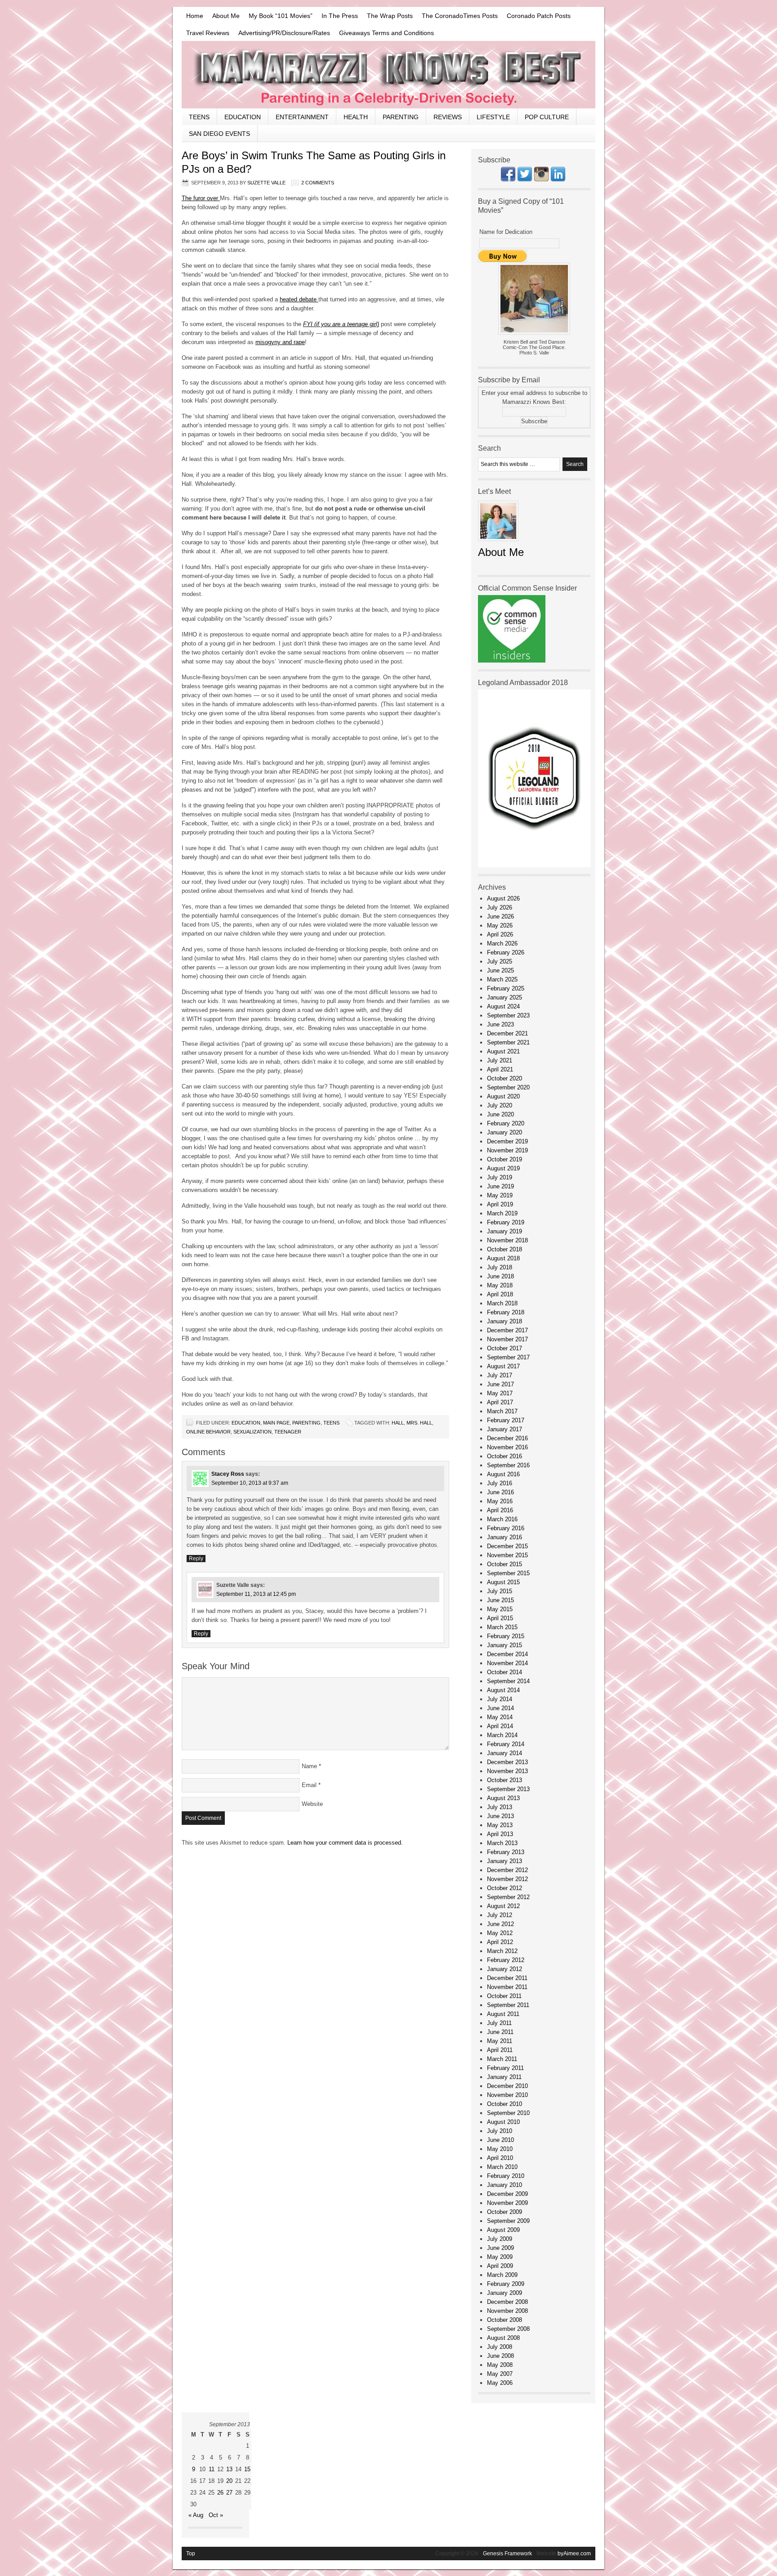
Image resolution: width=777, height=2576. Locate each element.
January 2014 (505, 1753)
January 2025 (505, 997)
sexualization (252, 1432)
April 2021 (500, 1069)
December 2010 (507, 2086)
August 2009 (503, 2230)
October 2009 (505, 2212)
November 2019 (507, 1150)
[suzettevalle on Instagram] (541, 179)
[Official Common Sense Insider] (512, 661)
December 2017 (507, 1330)
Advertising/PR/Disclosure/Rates (284, 33)
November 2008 (507, 2311)
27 (229, 2493)
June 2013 (500, 1816)
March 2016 (502, 1519)
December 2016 (507, 1438)
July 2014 (500, 1699)
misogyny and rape (280, 342)
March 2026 (502, 943)
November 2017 (507, 1339)
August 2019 (503, 1168)
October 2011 (504, 1996)
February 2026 (506, 952)
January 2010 (505, 2185)
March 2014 (502, 1735)
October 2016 (505, 1456)
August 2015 (503, 1582)
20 (229, 2481)
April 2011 (500, 2050)
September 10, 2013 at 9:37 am (250, 1483)
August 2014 (503, 1690)
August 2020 (503, 1096)
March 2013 (502, 1843)
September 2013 (508, 1789)
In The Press (340, 16)
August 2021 (503, 1051)
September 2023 (508, 1015)
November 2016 (507, 1447)
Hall (398, 1423)
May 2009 (500, 2257)
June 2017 (500, 1384)
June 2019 (500, 1186)
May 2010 (500, 2149)
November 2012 (507, 1879)
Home (195, 16)
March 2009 (502, 2275)
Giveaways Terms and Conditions (386, 33)
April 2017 (500, 1402)
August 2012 (503, 1906)
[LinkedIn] (558, 179)
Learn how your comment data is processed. (345, 1843)
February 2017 (506, 1420)
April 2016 (500, 1510)
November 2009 (507, 2203)
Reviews (448, 117)
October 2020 (505, 1078)
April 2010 (500, 2158)
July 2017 (500, 1375)
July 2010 (500, 2131)
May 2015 (500, 1609)
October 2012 (505, 1888)
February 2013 (506, 1852)
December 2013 (507, 1762)
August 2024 (503, 1006)
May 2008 (500, 2365)
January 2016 (505, 1537)
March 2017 (502, 1411)
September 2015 (508, 1573)
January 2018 (505, 1321)
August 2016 (503, 1474)
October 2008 (505, 2320)
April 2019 (500, 1204)
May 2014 (500, 1717)
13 (229, 2469)
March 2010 (502, 2167)
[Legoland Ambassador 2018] (534, 865)
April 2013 (500, 1834)
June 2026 (500, 916)
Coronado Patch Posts (539, 16)
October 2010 (505, 2104)
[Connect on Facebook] (508, 179)
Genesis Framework (507, 2554)
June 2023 (500, 1024)
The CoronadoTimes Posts (460, 16)
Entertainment (302, 117)
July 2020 (500, 1105)
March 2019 (502, 1213)
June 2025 (500, 970)
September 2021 (508, 1042)
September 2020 (508, 1087)
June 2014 (500, 1708)
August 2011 (503, 2014)
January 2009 (505, 2293)
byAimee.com (574, 2554)
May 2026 (500, 925)
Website (312, 1804)
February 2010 (506, 2176)
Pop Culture (547, 117)
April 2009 (500, 2266)
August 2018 (503, 1258)
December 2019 (507, 1141)
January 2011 (504, 2077)
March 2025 (502, 979)
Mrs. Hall (419, 1423)
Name (309, 1766)
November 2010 (507, 2095)
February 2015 (506, 1636)
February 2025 (506, 988)
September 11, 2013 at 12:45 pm (256, 1594)
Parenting (401, 117)
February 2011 (505, 2068)
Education (243, 117)
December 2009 (507, 2194)
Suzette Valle (266, 183)
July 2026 (500, 907)
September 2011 (508, 2005)
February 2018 (506, 1312)
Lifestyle (493, 117)
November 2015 (507, 1555)
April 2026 (500, 934)
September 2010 (508, 2113)
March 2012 (502, 1951)
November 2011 (507, 1987)
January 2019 (505, 1231)
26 (220, 2493)
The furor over (201, 198)
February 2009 (506, 2284)
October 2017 (505, 1348)
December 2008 (507, 2302)
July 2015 (500, 1591)
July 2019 (500, 1177)
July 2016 (500, 1483)
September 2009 (508, 2221)
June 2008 (500, 2356)
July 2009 (500, 2239)
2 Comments (318, 183)
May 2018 (500, 1285)
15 (247, 2469)
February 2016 (506, 1528)
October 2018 (505, 1249)
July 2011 (499, 2023)
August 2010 (503, 2122)
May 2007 (500, 2374)
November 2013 (507, 1771)
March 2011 (502, 2059)
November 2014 (507, 1663)
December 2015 (507, 1546)
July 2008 (500, 2347)
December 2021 (507, 1033)
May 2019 (500, 1195)
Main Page (276, 1423)
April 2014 (500, 1726)
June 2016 (500, 1492)
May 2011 (500, 2041)
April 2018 (500, 1294)
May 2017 (500, 1393)
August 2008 (503, 2338)
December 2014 (507, 1654)
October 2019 (505, 1159)
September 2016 (508, 1465)
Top (191, 2554)
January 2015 (505, 1645)
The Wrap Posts (390, 16)
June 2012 (500, 1924)
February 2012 (506, 1960)
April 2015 (500, 1618)
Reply (196, 1559)
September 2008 (508, 2329)
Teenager (288, 1432)
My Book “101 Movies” (281, 16)
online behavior (208, 1432)
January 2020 (505, 1132)
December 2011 (507, 1978)
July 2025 (500, 961)
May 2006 (500, 2383)
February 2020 (506, 1123)
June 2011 (500, 2032)
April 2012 (500, 1942)
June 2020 (500, 1114)
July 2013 (500, 1807)
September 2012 (508, 1897)
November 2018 (507, 1240)
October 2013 (505, 1780)
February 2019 (506, 1222)
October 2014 (505, 1672)
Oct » (216, 2515)
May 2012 (500, 1933)
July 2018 (500, 1267)
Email (309, 1785)
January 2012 (505, 1969)
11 (212, 2469)
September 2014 (508, 1681)
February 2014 (506, 1744)
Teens (199, 117)
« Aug (196, 2515)
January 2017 (505, 1429)
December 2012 (507, 1870)
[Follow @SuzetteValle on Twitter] (525, 179)
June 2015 (500, 1600)
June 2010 (500, 2140)
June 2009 (500, 2248)
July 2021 (500, 1060)
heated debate (299, 299)
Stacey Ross (228, 1474)
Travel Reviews (208, 33)
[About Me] (498, 544)
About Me (226, 16)
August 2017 (503, 1366)
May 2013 (500, 1825)
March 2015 (502, 1627)
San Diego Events (219, 134)
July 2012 (500, 1915)
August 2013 (503, 1798)
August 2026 (503, 898)
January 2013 (505, 1861)
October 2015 (505, 1564)
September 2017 (508, 1357)
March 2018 (502, 1303)
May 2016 (500, 1501)
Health (356, 117)
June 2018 (500, 1276)
